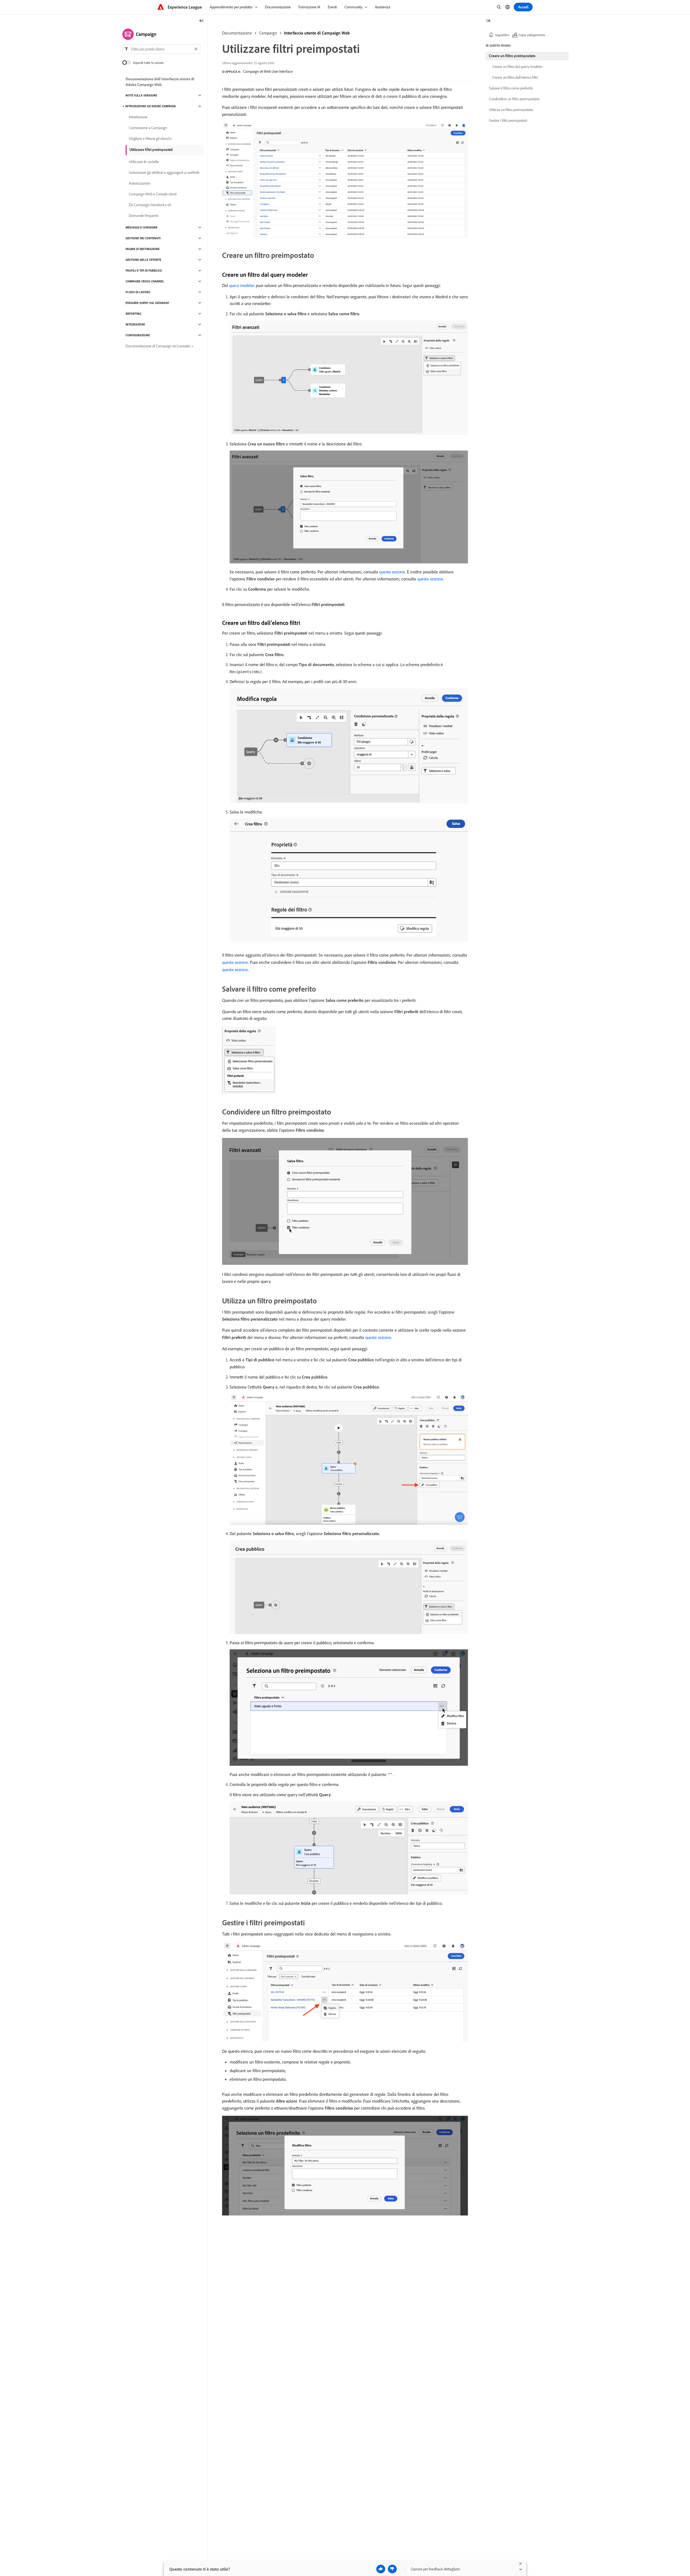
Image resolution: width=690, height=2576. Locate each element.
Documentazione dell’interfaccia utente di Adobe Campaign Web (160, 82)
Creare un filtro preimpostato (512, 56)
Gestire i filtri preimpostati (508, 120)
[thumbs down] (392, 2569)
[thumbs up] (381, 2569)
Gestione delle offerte (143, 260)
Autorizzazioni (139, 183)
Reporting (133, 314)
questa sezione (392, 572)
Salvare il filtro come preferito (511, 88)
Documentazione (237, 33)
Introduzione (138, 117)
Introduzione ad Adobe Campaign (151, 106)
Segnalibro (502, 35)
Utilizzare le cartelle (144, 162)
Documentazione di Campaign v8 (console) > (160, 346)
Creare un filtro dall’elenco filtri (515, 77)
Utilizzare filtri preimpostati (151, 150)
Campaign (268, 33)
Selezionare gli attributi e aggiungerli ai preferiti (164, 172)
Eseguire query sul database (147, 303)
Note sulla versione (141, 95)
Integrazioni (135, 324)
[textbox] (161, 49)
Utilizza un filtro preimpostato (511, 110)
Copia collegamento (532, 35)
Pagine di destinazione (143, 249)
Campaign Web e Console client (153, 194)
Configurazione (138, 335)
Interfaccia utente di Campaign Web (317, 33)
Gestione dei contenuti (143, 238)
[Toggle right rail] (488, 21)
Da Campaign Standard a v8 (150, 205)
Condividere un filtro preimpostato (514, 99)
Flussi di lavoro (138, 292)
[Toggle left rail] (201, 21)
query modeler (242, 285)
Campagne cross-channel (145, 281)
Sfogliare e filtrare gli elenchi (150, 139)
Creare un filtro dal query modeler (517, 67)
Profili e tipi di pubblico (144, 271)
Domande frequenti (144, 216)
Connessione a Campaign (148, 128)
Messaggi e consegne (142, 227)
